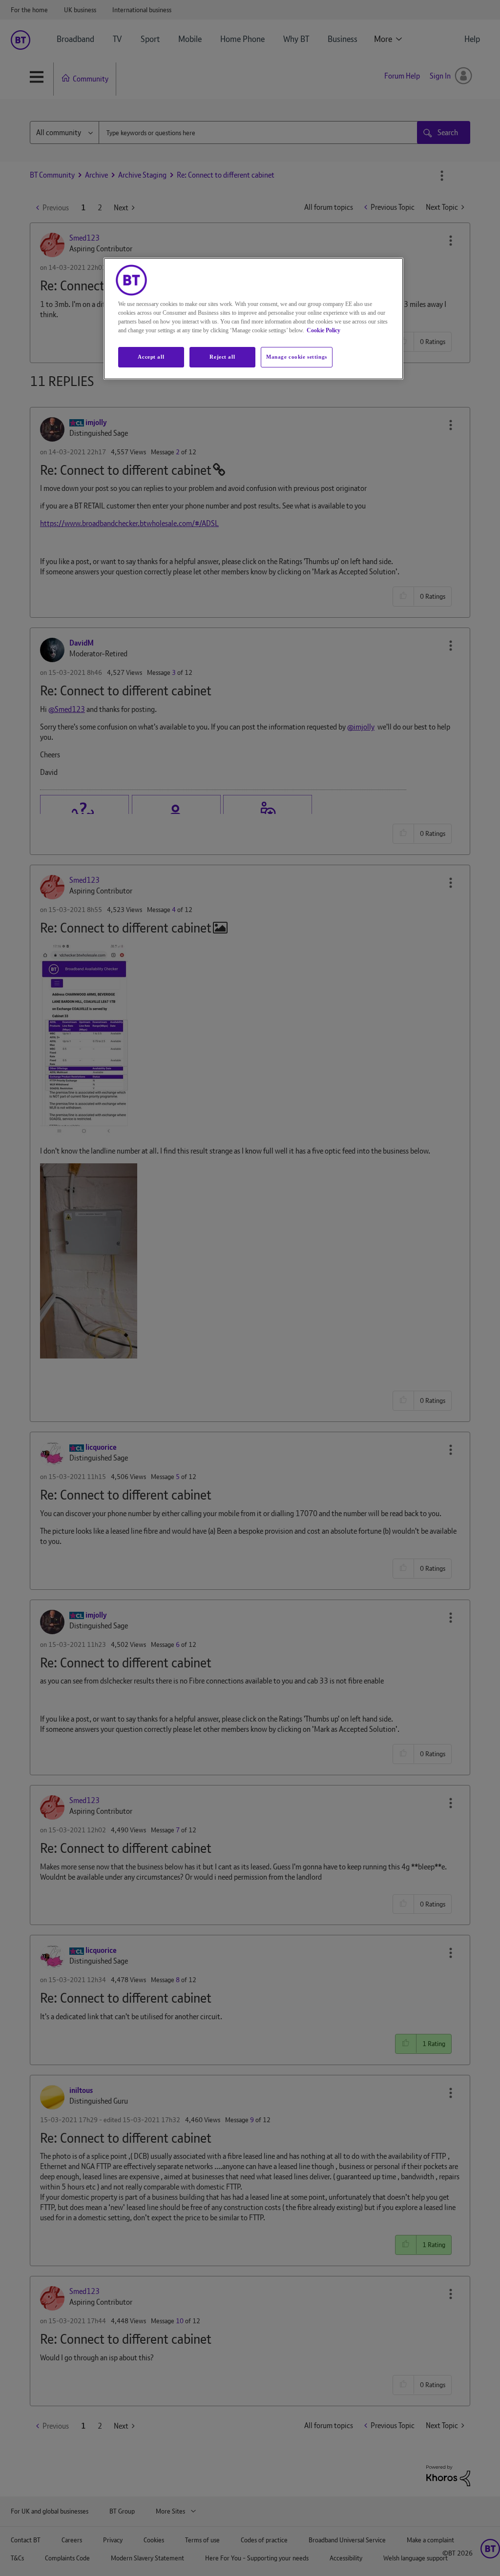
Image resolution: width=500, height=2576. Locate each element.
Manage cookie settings (297, 357)
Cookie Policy (323, 330)
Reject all (222, 357)
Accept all (151, 357)
